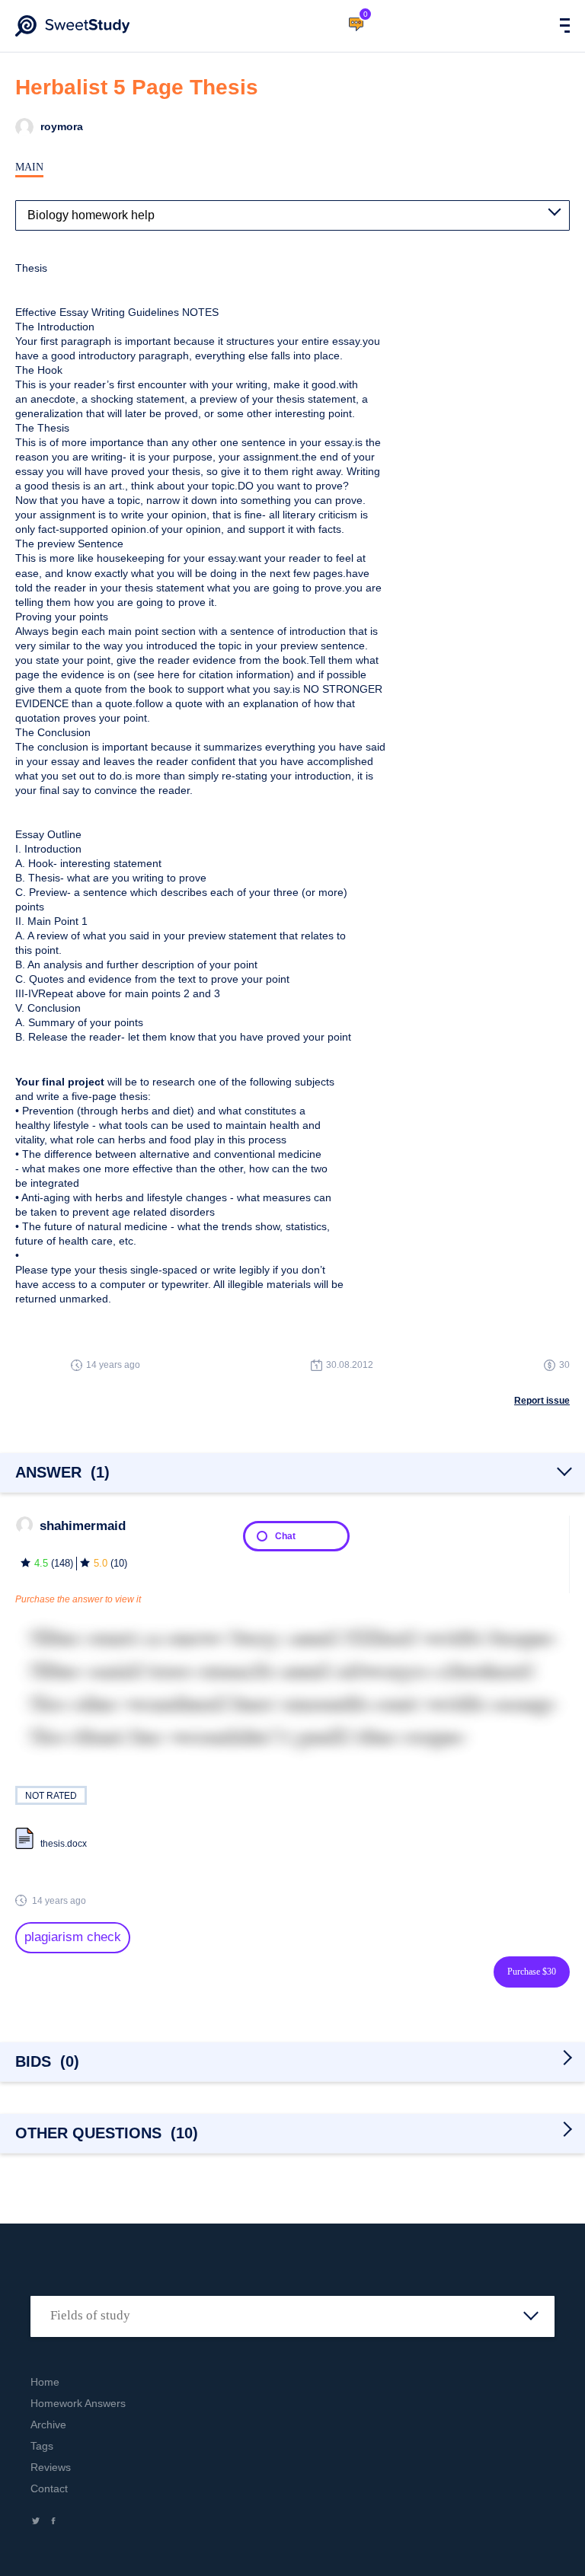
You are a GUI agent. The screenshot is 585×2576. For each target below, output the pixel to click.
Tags (42, 2446)
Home (45, 2382)
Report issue (542, 1401)
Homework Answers (78, 2403)
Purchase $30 (532, 1972)
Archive (48, 2425)
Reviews (51, 2467)
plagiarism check (73, 1937)
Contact (49, 2488)
